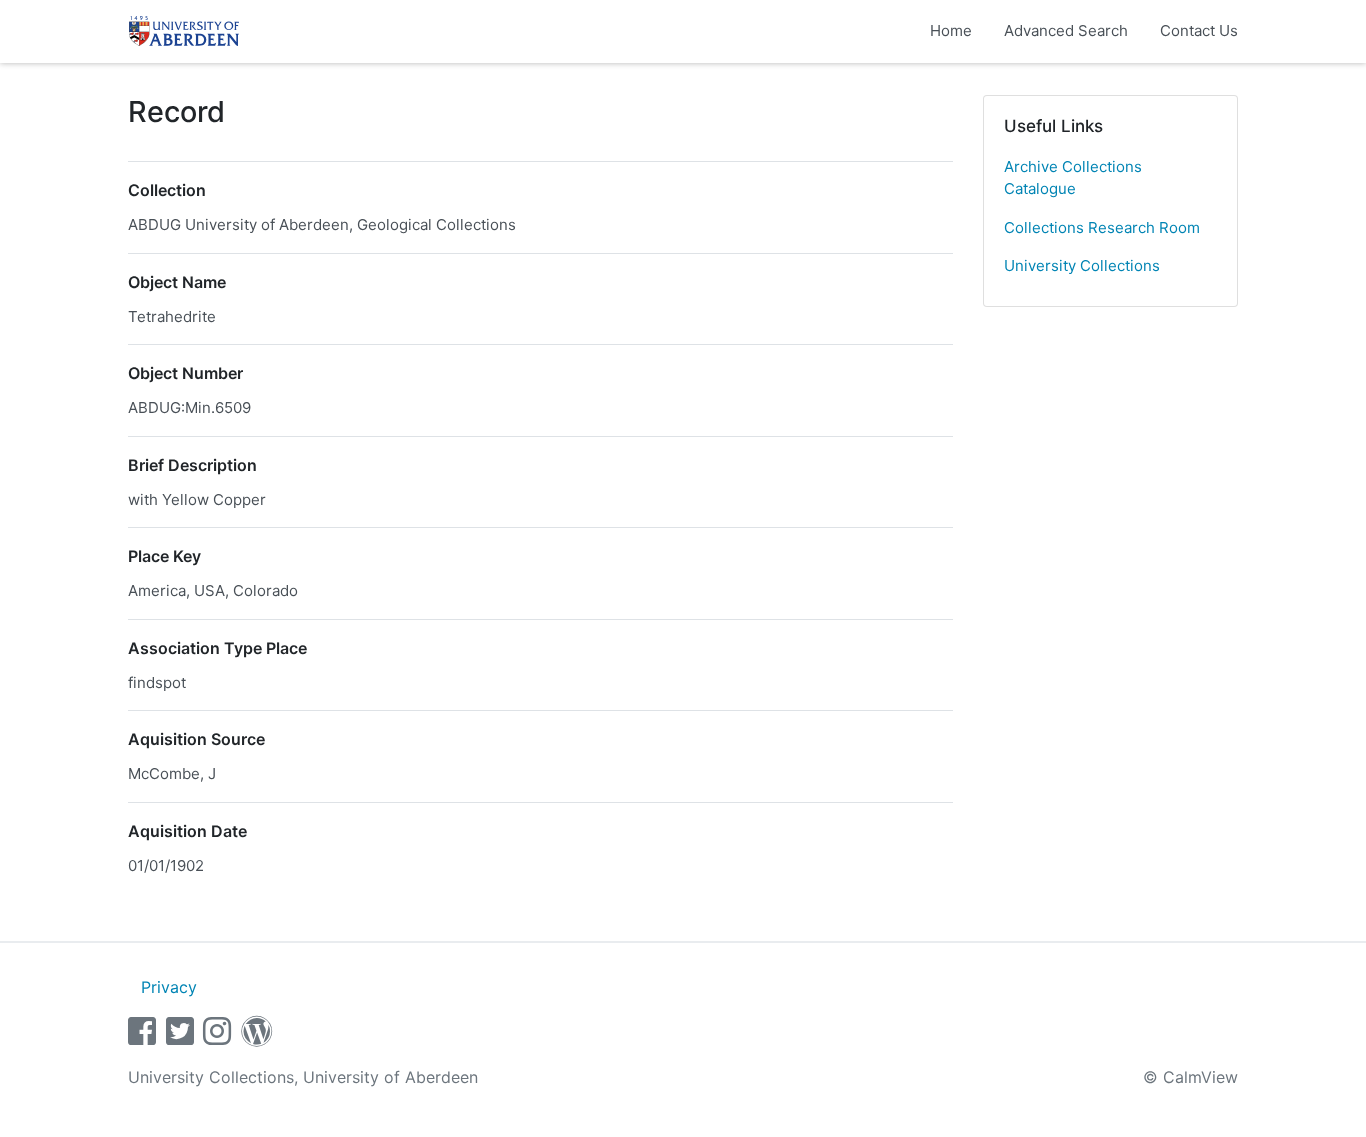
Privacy (169, 987)
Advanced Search (1066, 30)
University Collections (1082, 265)
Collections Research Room (1102, 227)
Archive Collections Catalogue (1073, 178)
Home (951, 30)
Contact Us (1199, 30)
